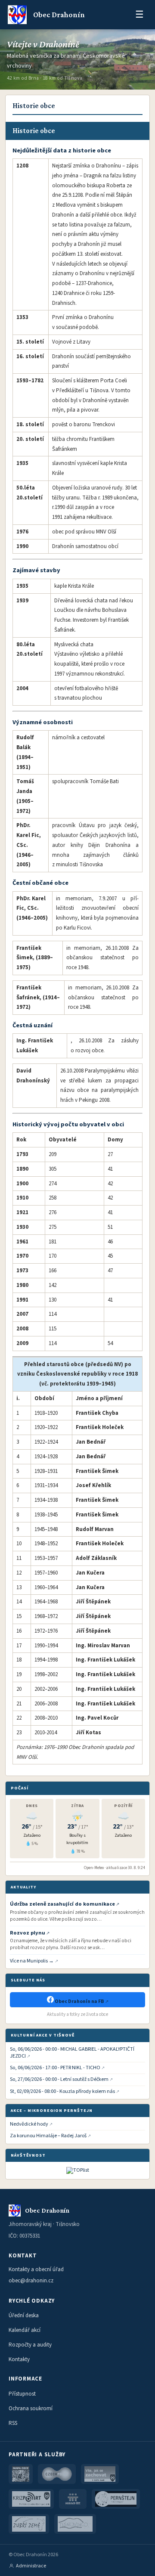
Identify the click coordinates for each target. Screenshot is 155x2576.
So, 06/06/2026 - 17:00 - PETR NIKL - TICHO (55, 2068)
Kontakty (19, 2359)
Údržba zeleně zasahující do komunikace (62, 1904)
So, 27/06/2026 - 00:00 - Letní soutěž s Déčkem (59, 2080)
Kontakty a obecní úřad (36, 2269)
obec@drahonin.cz (31, 2281)
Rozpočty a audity (30, 2345)
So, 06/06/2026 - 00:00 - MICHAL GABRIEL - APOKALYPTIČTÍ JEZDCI (72, 2053)
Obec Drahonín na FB (79, 2001)
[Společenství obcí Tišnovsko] (75, 2524)
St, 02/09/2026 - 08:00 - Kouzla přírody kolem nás (62, 2092)
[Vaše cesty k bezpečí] (100, 2474)
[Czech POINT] (57, 2474)
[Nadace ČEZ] (73, 2499)
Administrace (31, 2566)
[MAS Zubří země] (29, 2524)
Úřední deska (24, 2316)
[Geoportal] (21, 2474)
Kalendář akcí (25, 2330)
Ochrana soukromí (31, 2409)
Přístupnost (22, 2394)
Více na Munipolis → (32, 1961)
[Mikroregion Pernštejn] (116, 2499)
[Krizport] (31, 2499)
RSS (13, 2423)
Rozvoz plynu (28, 1933)
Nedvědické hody (29, 2124)
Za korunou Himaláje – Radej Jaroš (48, 2136)
